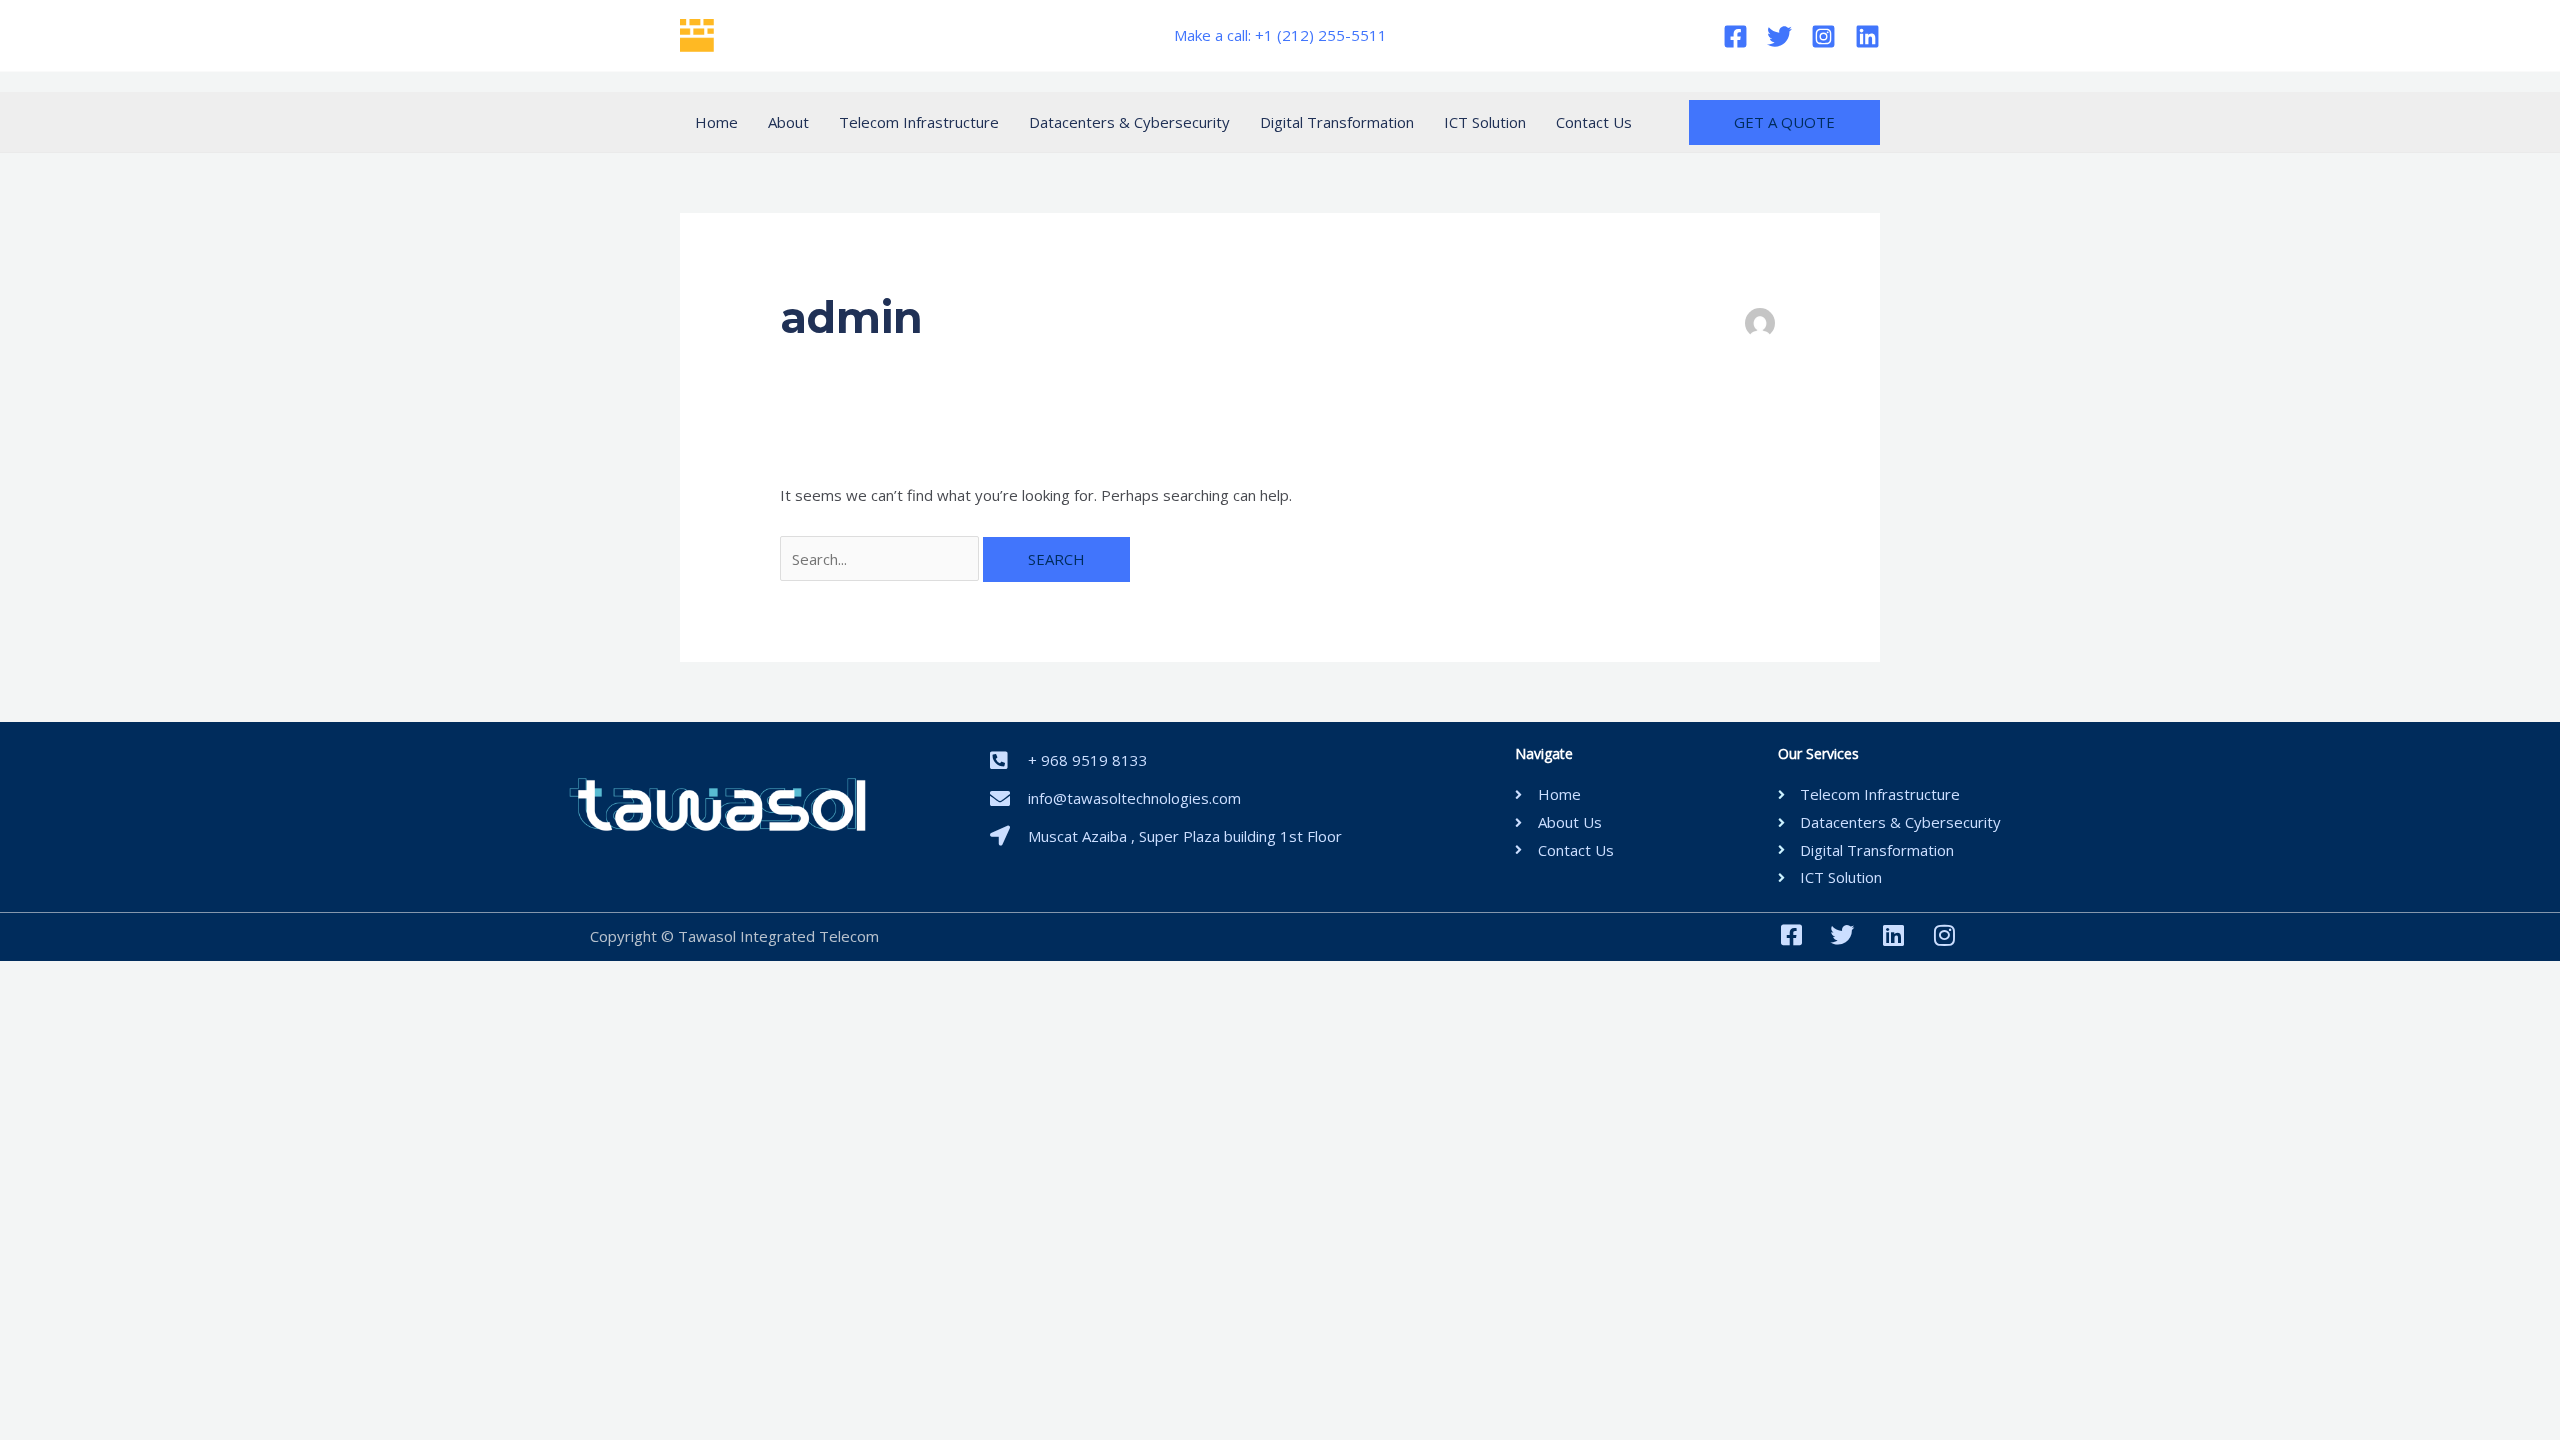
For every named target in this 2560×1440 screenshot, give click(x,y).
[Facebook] (1735, 36)
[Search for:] (881, 559)
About (788, 122)
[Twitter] (1779, 36)
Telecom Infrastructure (919, 122)
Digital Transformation (1337, 122)
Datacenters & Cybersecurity (1129, 122)
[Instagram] (1823, 36)
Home (716, 122)
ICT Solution (1485, 122)
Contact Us (1594, 122)
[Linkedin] (1867, 36)
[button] (1784, 122)
